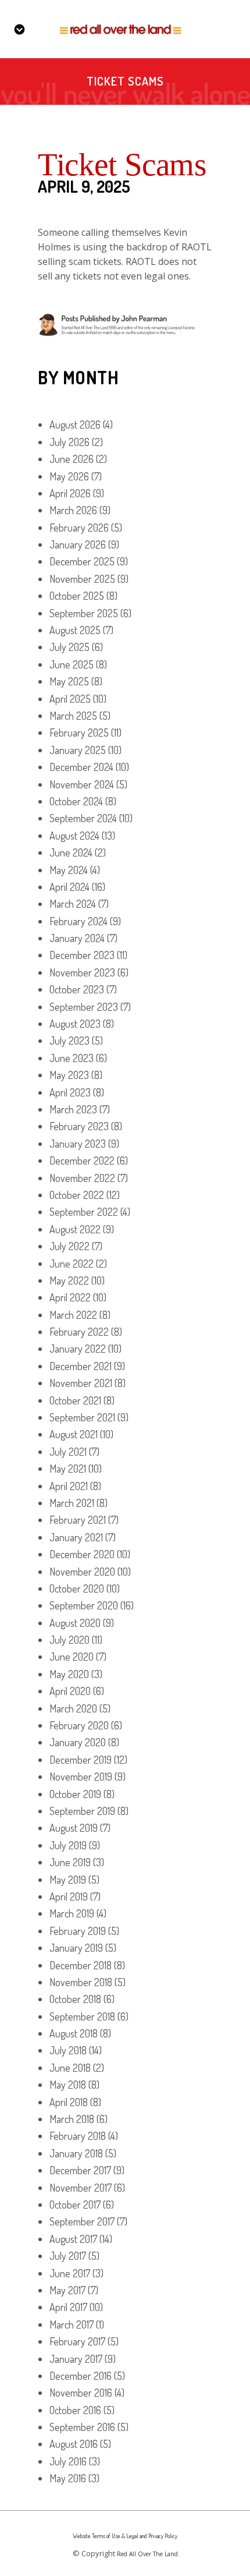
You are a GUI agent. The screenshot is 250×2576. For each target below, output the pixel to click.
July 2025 (69, 647)
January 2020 (78, 1742)
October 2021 (75, 1400)
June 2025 (72, 664)
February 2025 (79, 733)
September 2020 (84, 1605)
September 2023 (84, 1007)
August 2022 (75, 1229)
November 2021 (81, 1383)
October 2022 (77, 1195)
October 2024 (76, 801)
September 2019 (82, 1811)
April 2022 (70, 1297)
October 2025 (77, 596)
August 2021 (74, 1434)
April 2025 (70, 699)
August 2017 (73, 2239)
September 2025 (84, 613)
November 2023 (82, 972)
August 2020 (75, 1623)
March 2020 (73, 1708)
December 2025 (82, 561)
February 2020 (79, 1725)
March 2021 (72, 1503)
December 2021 (81, 1366)
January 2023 (78, 1144)
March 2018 (72, 2119)
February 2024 (78, 921)
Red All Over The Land (147, 2554)
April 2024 (69, 887)
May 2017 (67, 2290)
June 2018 (70, 2068)
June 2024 (71, 852)
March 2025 (73, 716)
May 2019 (68, 1880)
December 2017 (80, 2170)
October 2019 (75, 1794)
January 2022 (78, 1349)
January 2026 (78, 544)
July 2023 (69, 1041)
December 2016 (81, 2376)
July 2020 (69, 1640)
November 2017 (81, 2188)
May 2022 (69, 1280)
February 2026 (79, 528)
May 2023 (69, 1075)
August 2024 (74, 836)
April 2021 (69, 1486)
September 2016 (82, 2427)
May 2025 (69, 681)
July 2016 (68, 2461)
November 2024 (82, 784)
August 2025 (75, 630)
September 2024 (83, 818)
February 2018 (78, 2136)
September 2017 (82, 2221)
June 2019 (70, 1862)
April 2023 (70, 1092)
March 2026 (73, 510)
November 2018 (81, 1982)
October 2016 (75, 2410)
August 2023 (75, 1024)
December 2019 (81, 1760)
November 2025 (82, 579)
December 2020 (82, 1554)
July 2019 (68, 1845)
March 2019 (72, 1913)
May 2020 (69, 1674)
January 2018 (76, 2153)
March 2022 (73, 1315)
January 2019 (76, 1948)
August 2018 (74, 2033)
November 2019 (81, 1777)
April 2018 (69, 2102)
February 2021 (78, 1520)
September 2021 (82, 1417)
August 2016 (74, 2444)
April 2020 (70, 1691)
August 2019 (74, 1828)
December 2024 (81, 767)
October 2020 (77, 1588)
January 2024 (77, 938)
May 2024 (69, 870)
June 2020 (72, 1657)
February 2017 (77, 2341)
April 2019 (69, 1896)
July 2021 (68, 1452)
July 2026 (69, 442)
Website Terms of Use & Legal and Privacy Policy (125, 2536)
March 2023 (73, 1109)
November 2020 (82, 1572)
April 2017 (68, 2307)
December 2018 (81, 1965)
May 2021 (68, 1469)
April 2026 (70, 493)
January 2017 (76, 2359)
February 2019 (78, 1931)
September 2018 (82, 2016)
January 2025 (78, 750)
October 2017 (75, 2205)
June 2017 (70, 2273)
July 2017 (68, 2256)
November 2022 (82, 1178)
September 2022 (84, 1212)
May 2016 (68, 2478)
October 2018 (75, 1999)
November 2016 (81, 2393)
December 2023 (82, 955)
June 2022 (72, 1264)
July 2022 (69, 1246)
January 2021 (76, 1537)
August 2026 (75, 424)
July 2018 (68, 2050)
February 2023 (79, 1126)
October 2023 (77, 989)
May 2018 (68, 2085)
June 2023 (72, 1058)
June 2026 (72, 459)
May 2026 (69, 476)
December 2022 (82, 1160)
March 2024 (73, 904)
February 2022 (79, 1332)
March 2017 (72, 2324)
